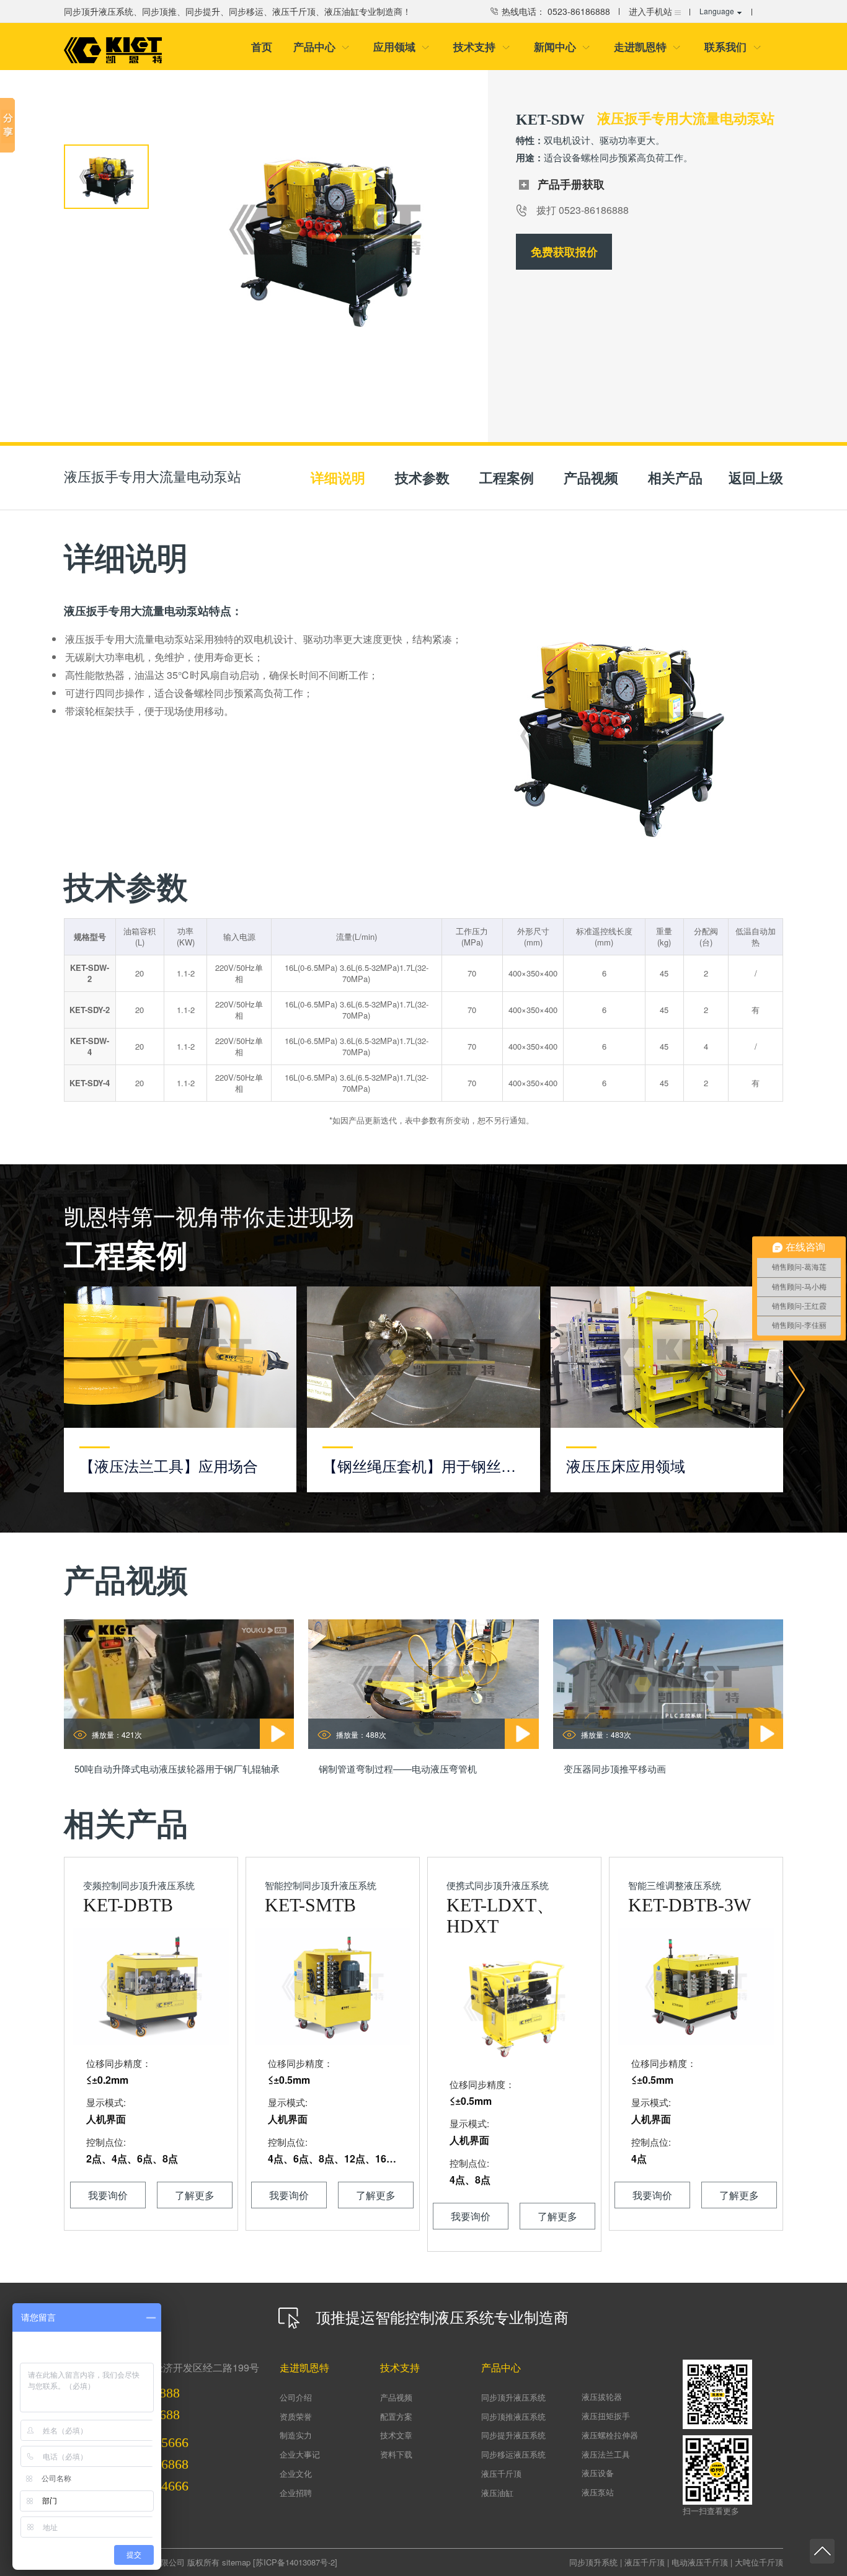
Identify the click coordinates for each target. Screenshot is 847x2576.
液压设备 (598, 2473)
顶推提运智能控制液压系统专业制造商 (440, 2317)
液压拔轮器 (602, 2397)
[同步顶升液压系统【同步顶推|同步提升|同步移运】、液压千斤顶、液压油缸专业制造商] (113, 50)
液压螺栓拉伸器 (610, 2435)
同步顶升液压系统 (513, 2397)
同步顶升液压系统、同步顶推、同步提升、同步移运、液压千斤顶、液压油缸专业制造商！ (237, 11)
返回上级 (756, 477)
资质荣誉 (296, 2416)
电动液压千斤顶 (700, 2562)
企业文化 (296, 2473)
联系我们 (733, 46)
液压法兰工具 (606, 2454)
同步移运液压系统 (513, 2454)
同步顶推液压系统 (513, 2416)
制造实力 (296, 2435)
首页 (262, 46)
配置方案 (396, 2416)
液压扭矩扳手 (606, 2416)
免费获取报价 (564, 252)
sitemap (236, 2562)
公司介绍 (296, 2397)
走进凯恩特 (647, 46)
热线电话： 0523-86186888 (555, 11)
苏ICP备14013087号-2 (295, 2562)
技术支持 (481, 46)
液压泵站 (598, 2492)
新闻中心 (562, 46)
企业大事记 (300, 2454)
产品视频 (396, 2397)
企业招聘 (296, 2493)
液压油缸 (497, 2493)
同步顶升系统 (593, 2562)
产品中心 (322, 46)
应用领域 (401, 46)
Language (717, 11)
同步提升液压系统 (513, 2435)
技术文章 (396, 2435)
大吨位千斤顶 (759, 2562)
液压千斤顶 (501, 2473)
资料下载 (396, 2454)
